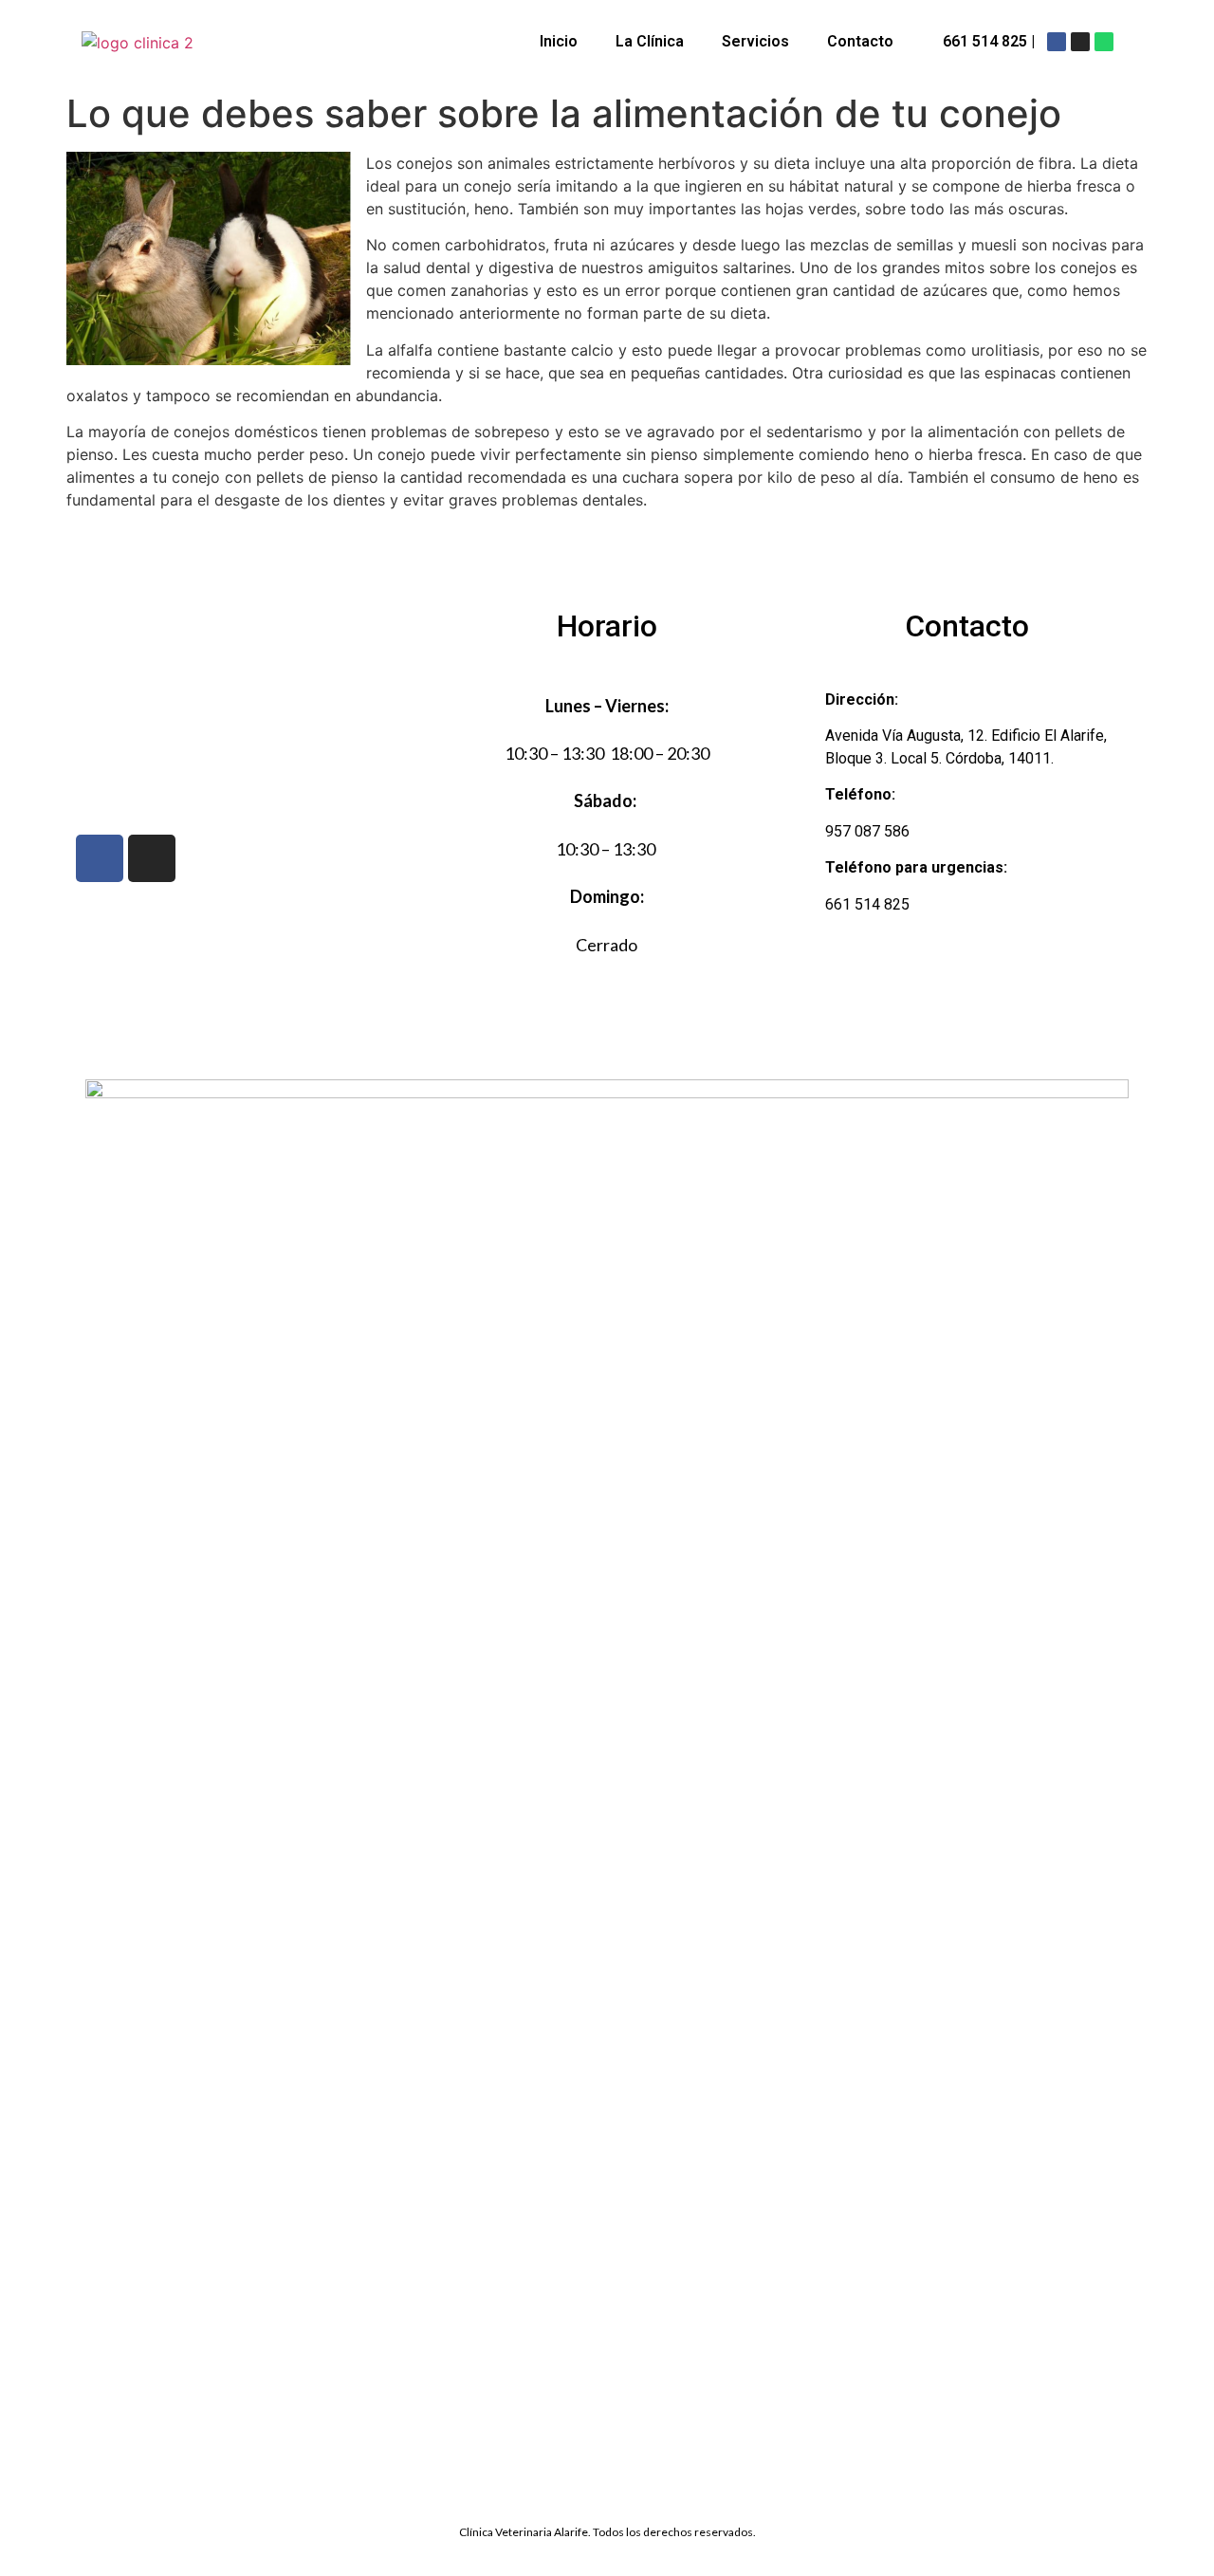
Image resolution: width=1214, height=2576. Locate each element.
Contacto (860, 41)
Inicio (559, 41)
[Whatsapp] (1104, 42)
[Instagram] (1080, 42)
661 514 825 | (989, 41)
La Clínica (650, 41)
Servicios (755, 41)
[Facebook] (1057, 42)
